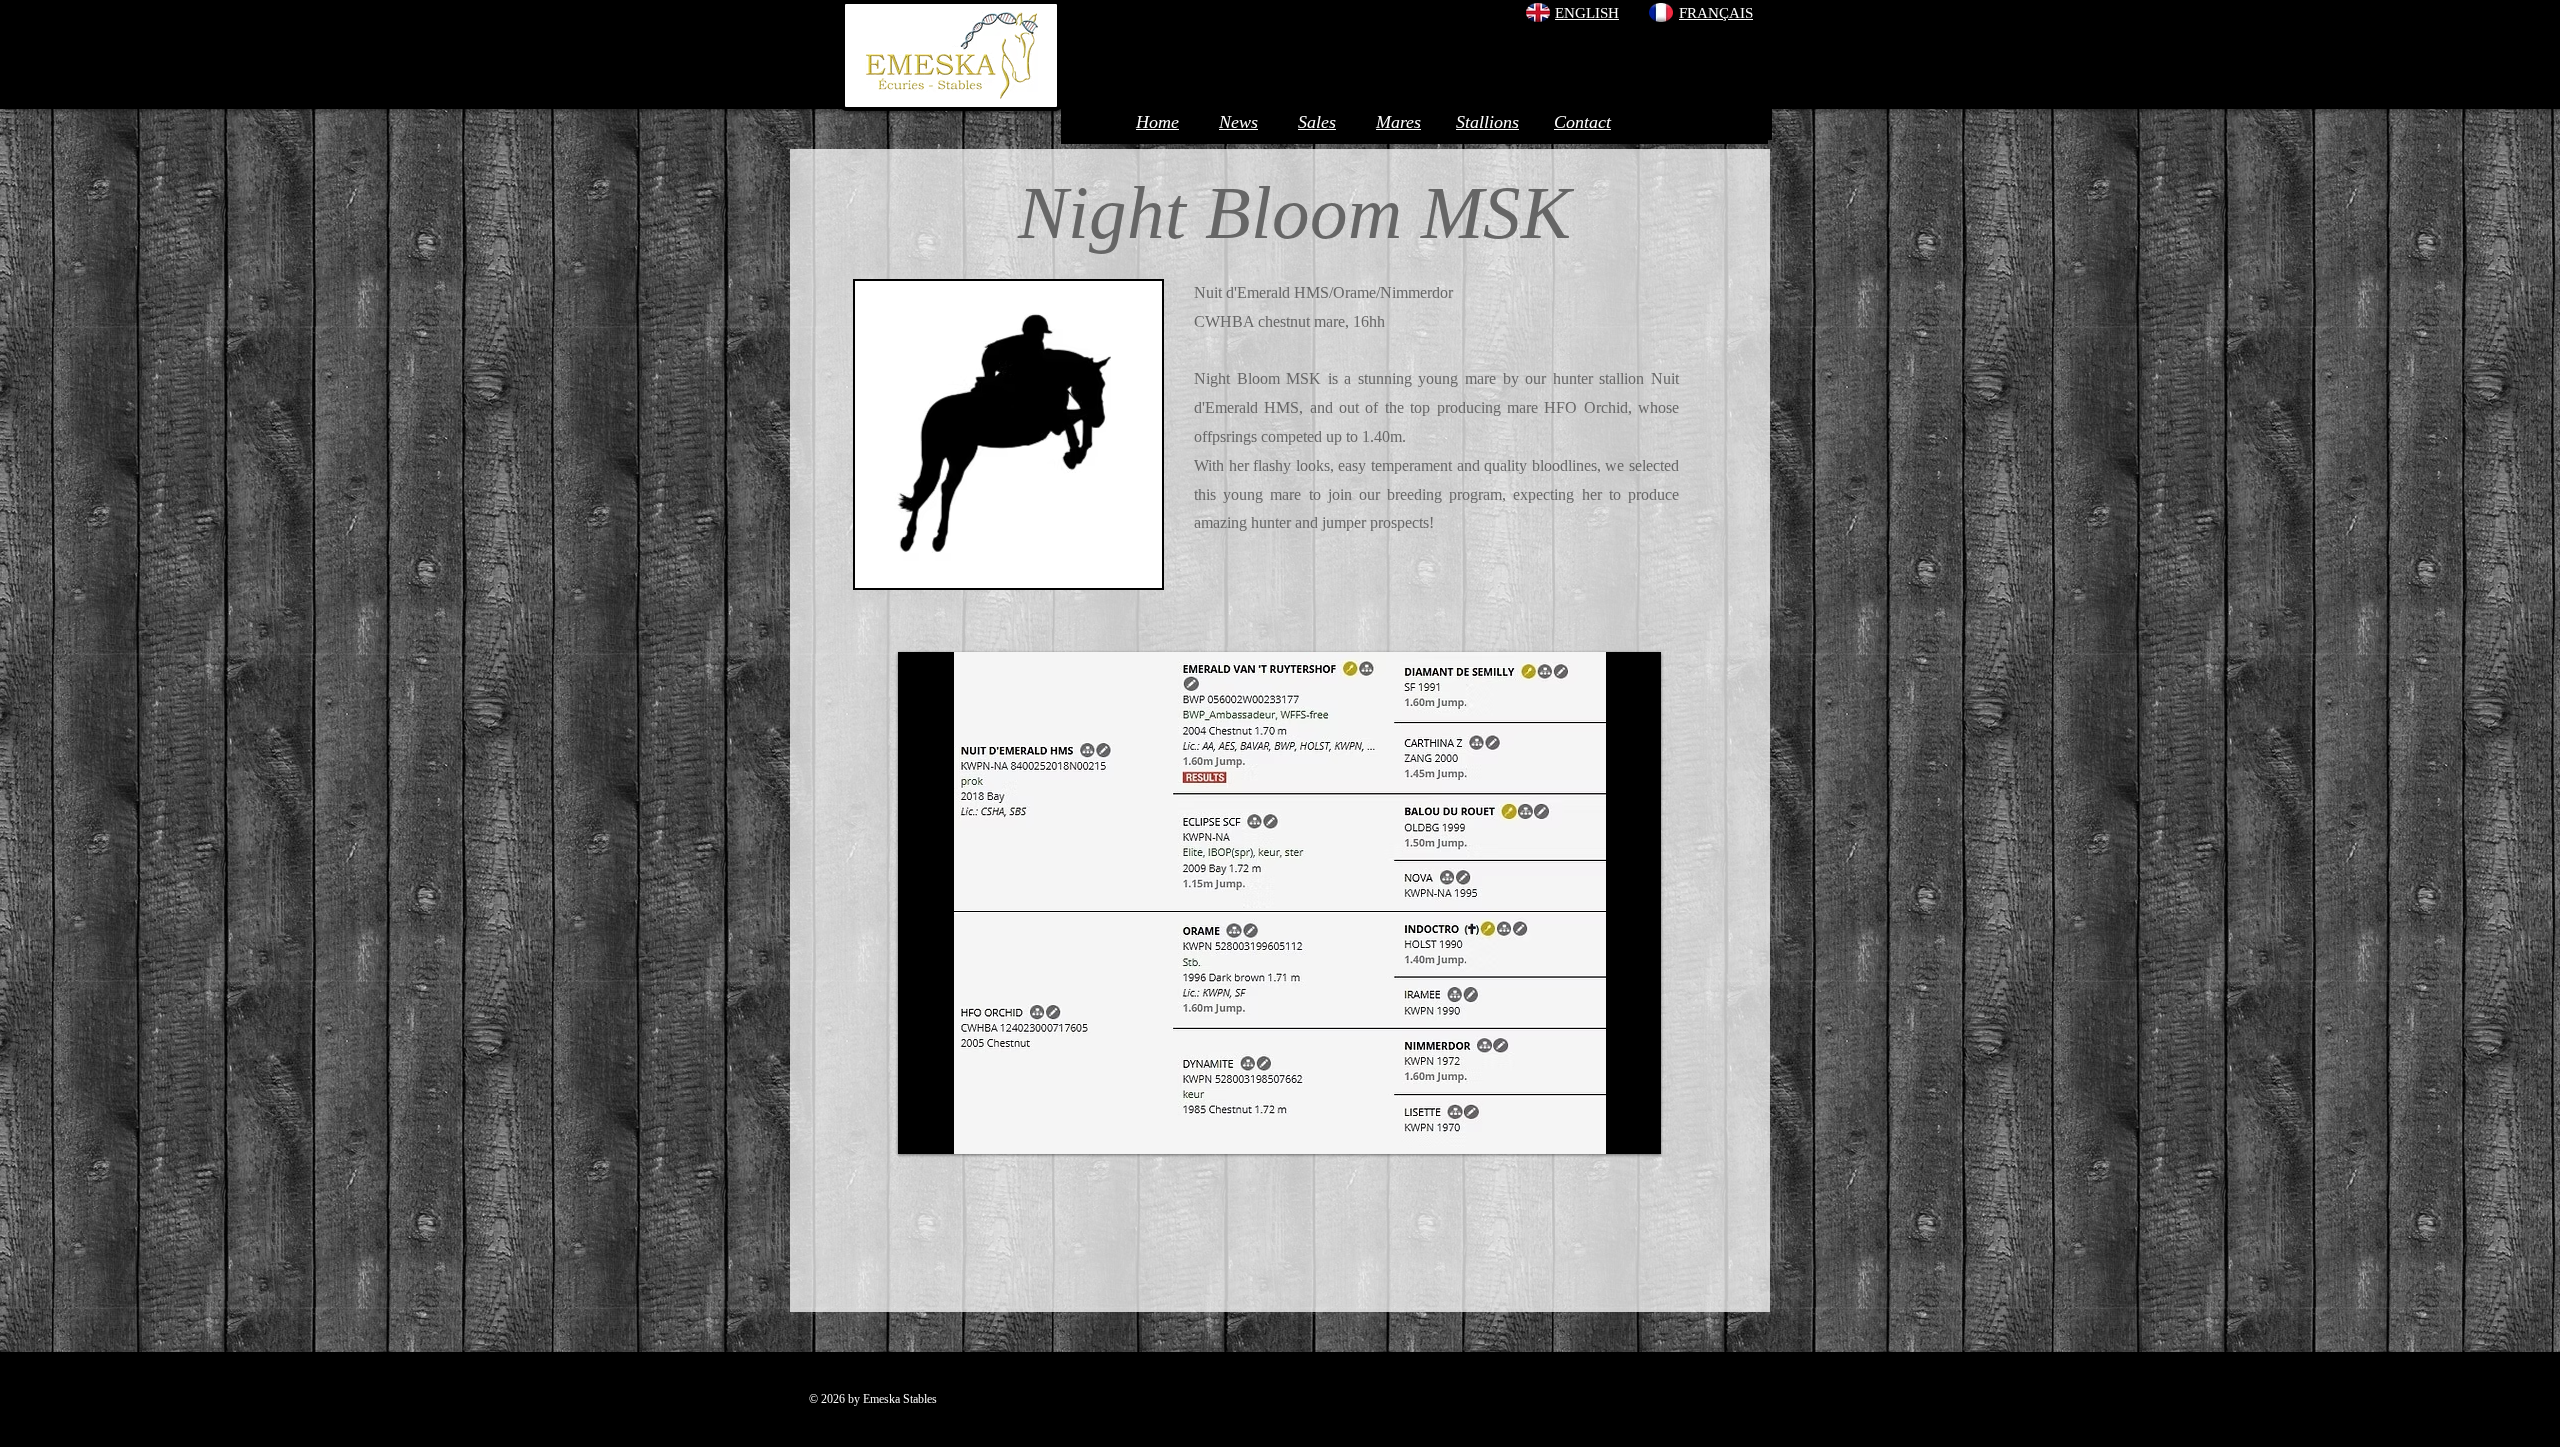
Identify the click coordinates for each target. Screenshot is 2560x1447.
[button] (1279, 903)
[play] (1619, 1136)
